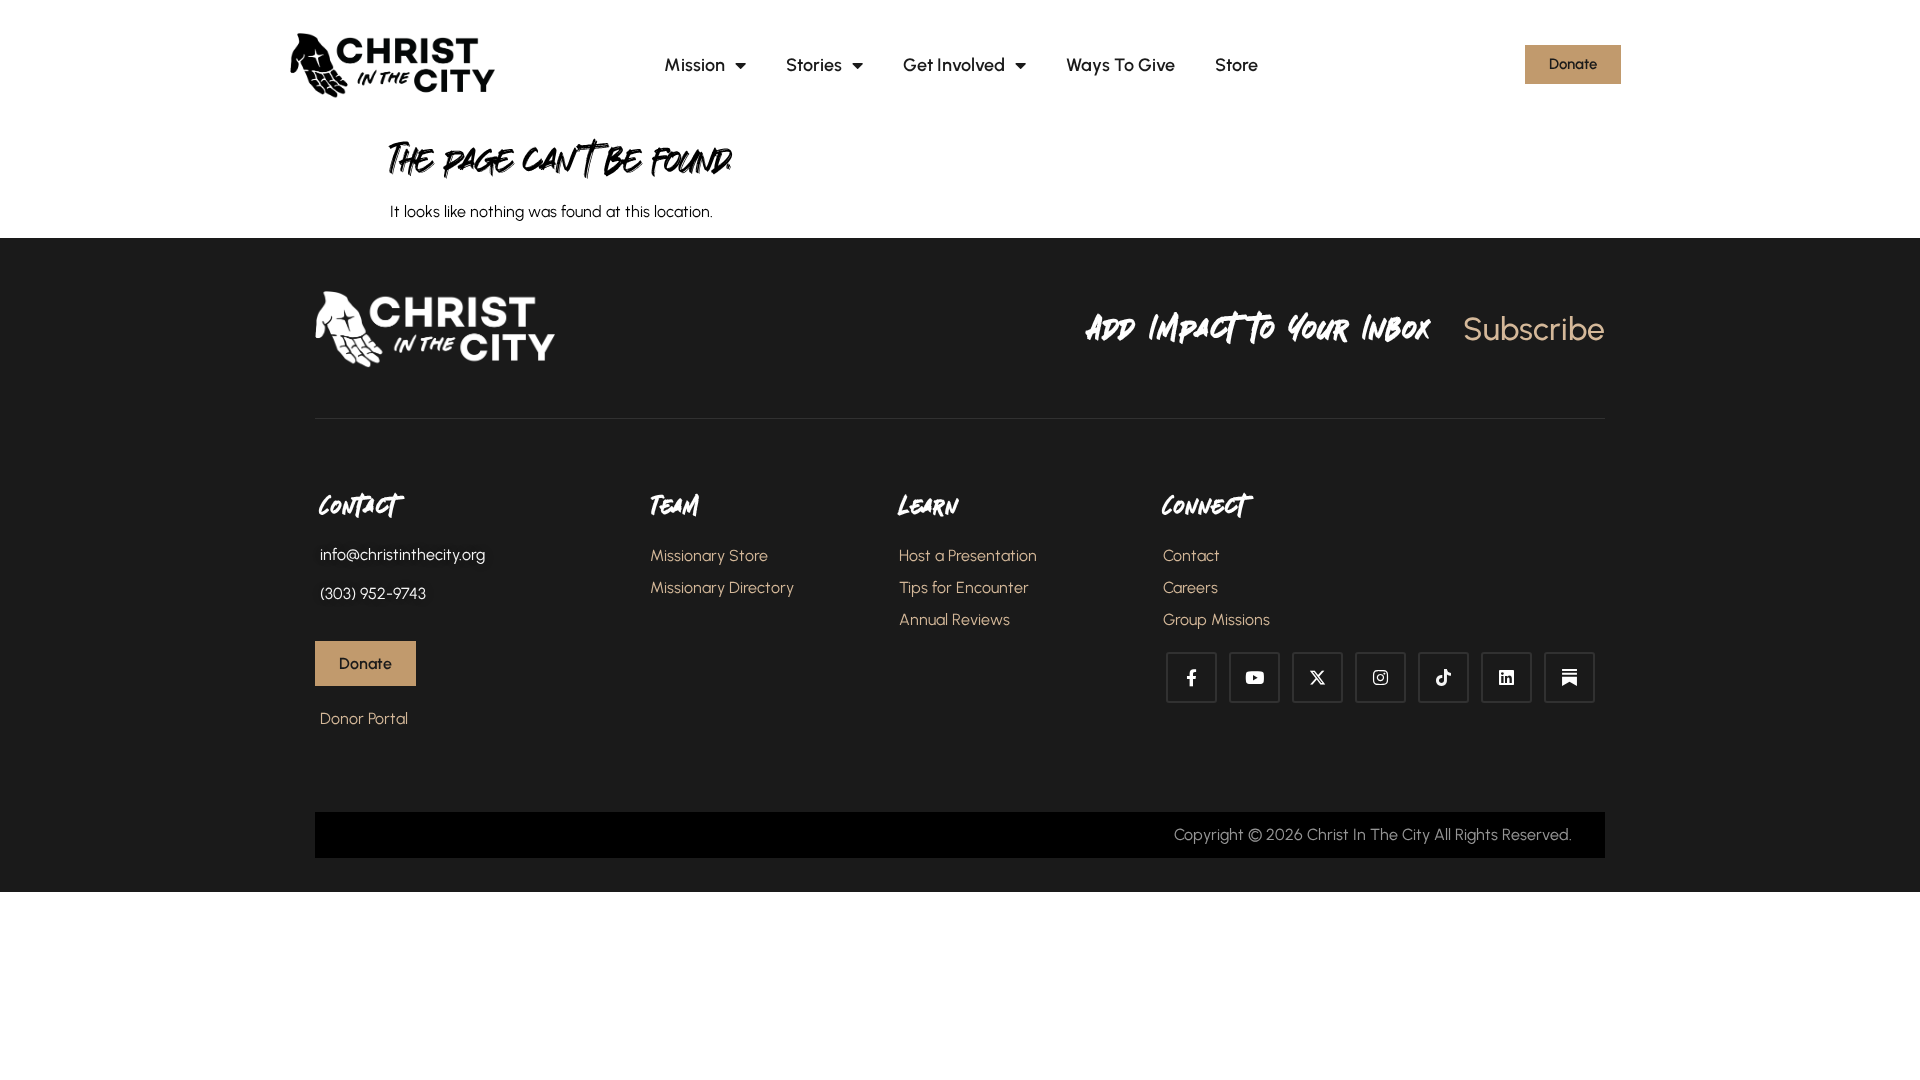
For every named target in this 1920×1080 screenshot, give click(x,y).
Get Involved (954, 65)
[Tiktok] (1443, 677)
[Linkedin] (1506, 677)
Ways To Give (1120, 65)
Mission (694, 65)
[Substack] (1569, 677)
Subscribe (1534, 329)
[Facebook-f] (1191, 677)
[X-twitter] (1317, 677)
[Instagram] (1380, 677)
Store (1236, 65)
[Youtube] (1254, 677)
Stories (814, 65)
